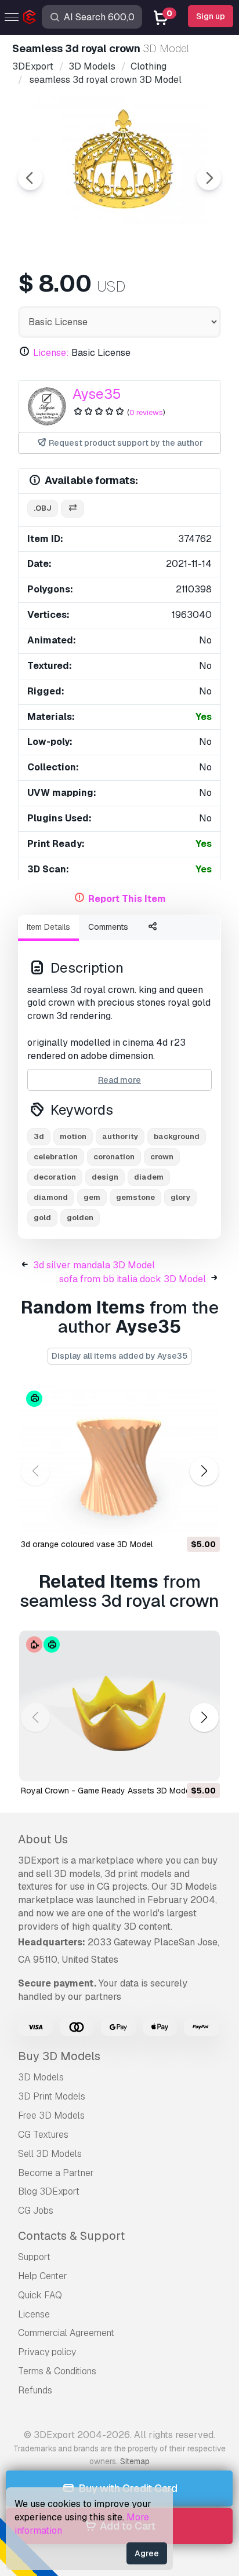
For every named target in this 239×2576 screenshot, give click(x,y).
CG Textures (43, 2135)
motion (73, 1136)
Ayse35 (97, 394)
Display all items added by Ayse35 (119, 1356)
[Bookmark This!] (203, 1519)
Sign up (211, 16)
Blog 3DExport (49, 2191)
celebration (56, 1157)
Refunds (35, 2390)
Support (34, 2257)
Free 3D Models (51, 2115)
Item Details (48, 927)
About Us (43, 1839)
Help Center (43, 2276)
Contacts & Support (71, 2236)
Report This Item (127, 899)
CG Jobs (36, 2211)
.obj (43, 508)
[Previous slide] (30, 178)
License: (51, 353)
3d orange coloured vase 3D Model (87, 1544)
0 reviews (146, 412)
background (177, 1136)
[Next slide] (209, 178)
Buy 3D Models (59, 2056)
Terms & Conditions (57, 2371)
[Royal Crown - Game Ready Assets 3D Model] (119, 1706)
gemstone (135, 1197)
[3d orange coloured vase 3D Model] (119, 1460)
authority (120, 1136)
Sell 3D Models (50, 2154)
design (105, 1177)
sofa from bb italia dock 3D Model (133, 1279)
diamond (51, 1197)
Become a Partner (56, 2173)
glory (180, 1197)
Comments (108, 927)
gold (42, 1218)
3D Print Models (52, 2096)
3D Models (41, 2077)
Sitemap (135, 2461)
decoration (55, 1177)
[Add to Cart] (179, 1519)
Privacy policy (47, 2352)
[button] (204, 1471)
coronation (114, 1157)
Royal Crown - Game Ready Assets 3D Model (106, 1791)
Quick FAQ (40, 2295)
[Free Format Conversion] (73, 509)
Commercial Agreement (66, 2333)
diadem (149, 1177)
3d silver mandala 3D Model (94, 1265)
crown (162, 1157)
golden (80, 1218)
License (34, 2314)
